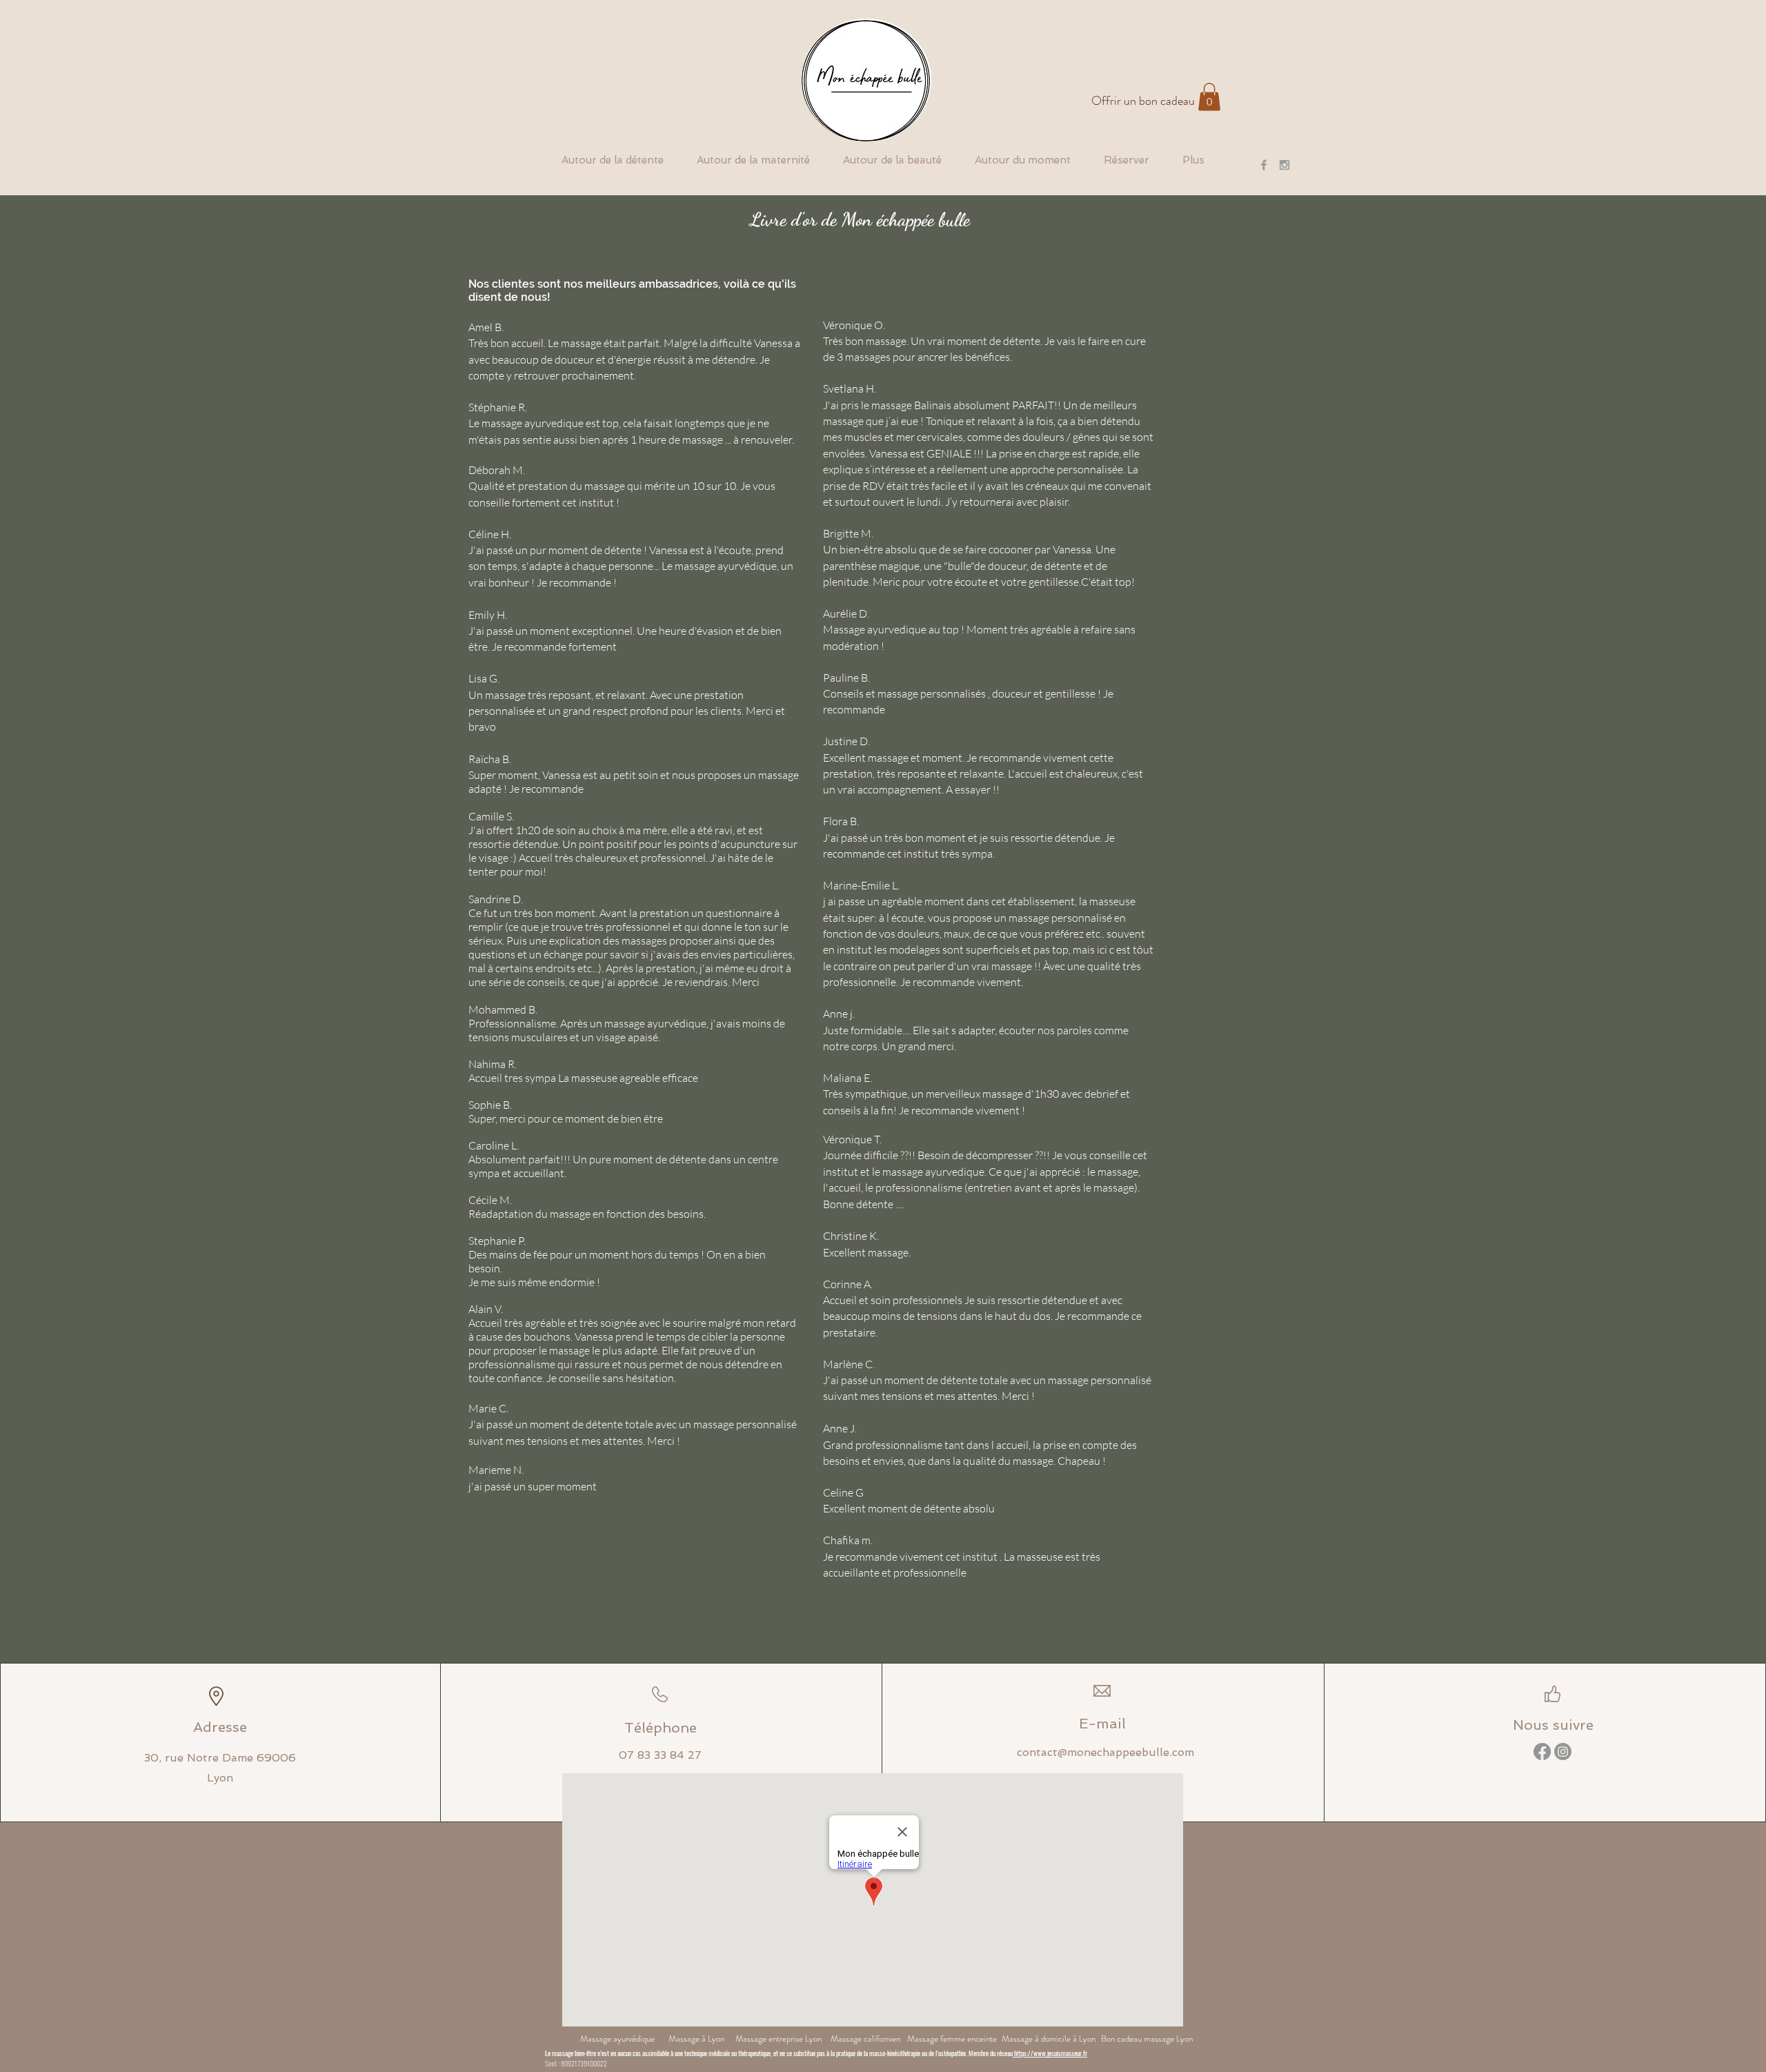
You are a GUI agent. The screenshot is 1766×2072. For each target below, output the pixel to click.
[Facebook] (1542, 1752)
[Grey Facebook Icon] (1264, 165)
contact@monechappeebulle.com (1105, 1752)
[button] (1209, 97)
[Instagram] (1563, 1752)
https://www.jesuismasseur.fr (1050, 2053)
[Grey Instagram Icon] (1284, 165)
